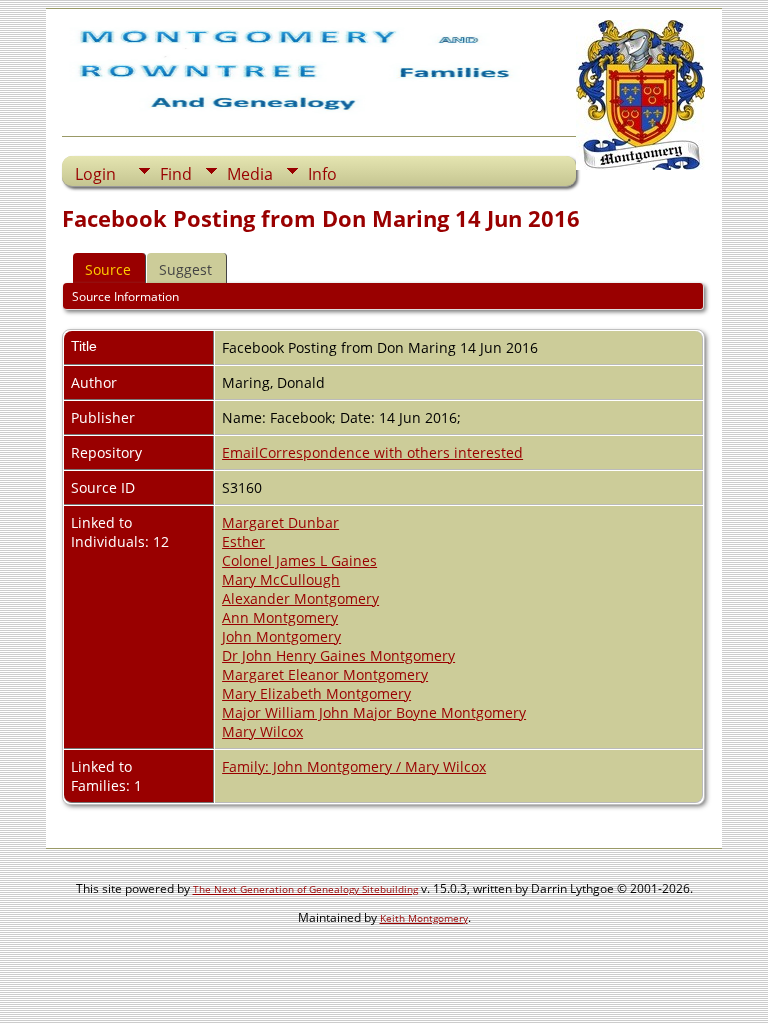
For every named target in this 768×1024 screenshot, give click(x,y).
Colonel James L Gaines (299, 560)
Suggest (185, 269)
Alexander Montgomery (300, 598)
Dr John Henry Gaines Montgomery (338, 655)
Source (108, 269)
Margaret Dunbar (280, 522)
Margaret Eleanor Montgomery (325, 674)
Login (95, 174)
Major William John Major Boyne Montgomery (374, 712)
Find (176, 174)
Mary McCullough (281, 579)
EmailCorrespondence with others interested (372, 452)
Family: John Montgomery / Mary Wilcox (354, 766)
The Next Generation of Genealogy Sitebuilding (305, 889)
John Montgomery (281, 636)
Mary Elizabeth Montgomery (316, 693)
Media (250, 174)
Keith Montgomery (424, 918)
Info (322, 174)
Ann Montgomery (280, 617)
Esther (243, 541)
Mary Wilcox (262, 731)
